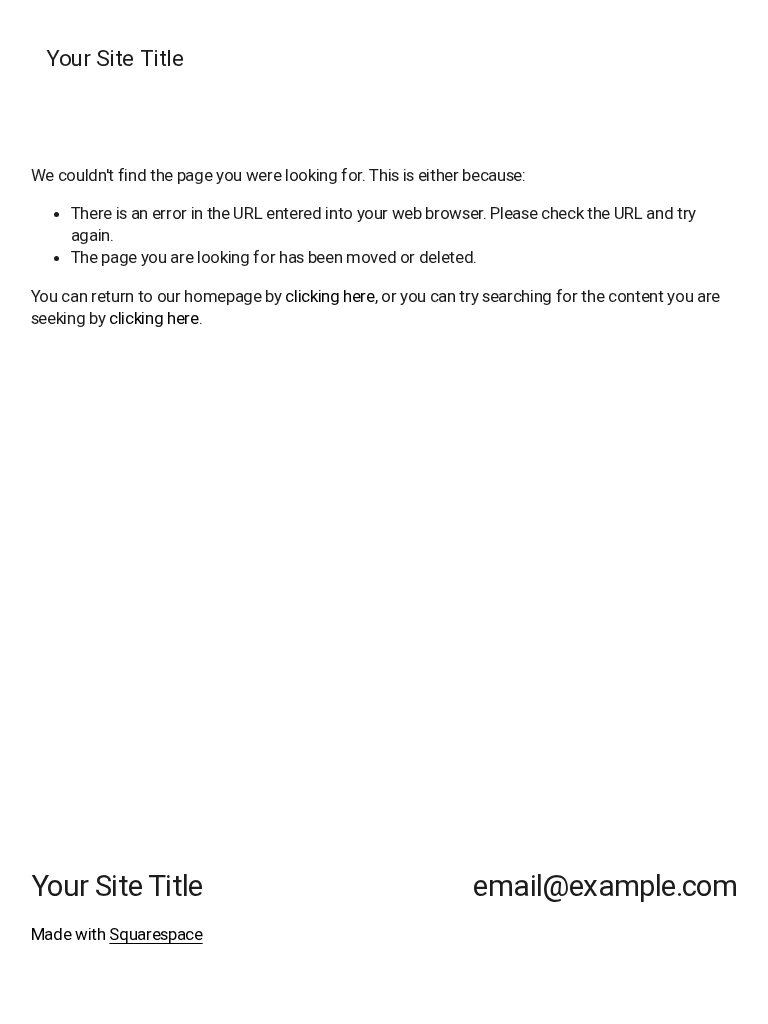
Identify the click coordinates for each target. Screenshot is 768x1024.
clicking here (330, 296)
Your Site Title (114, 58)
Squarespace (155, 934)
